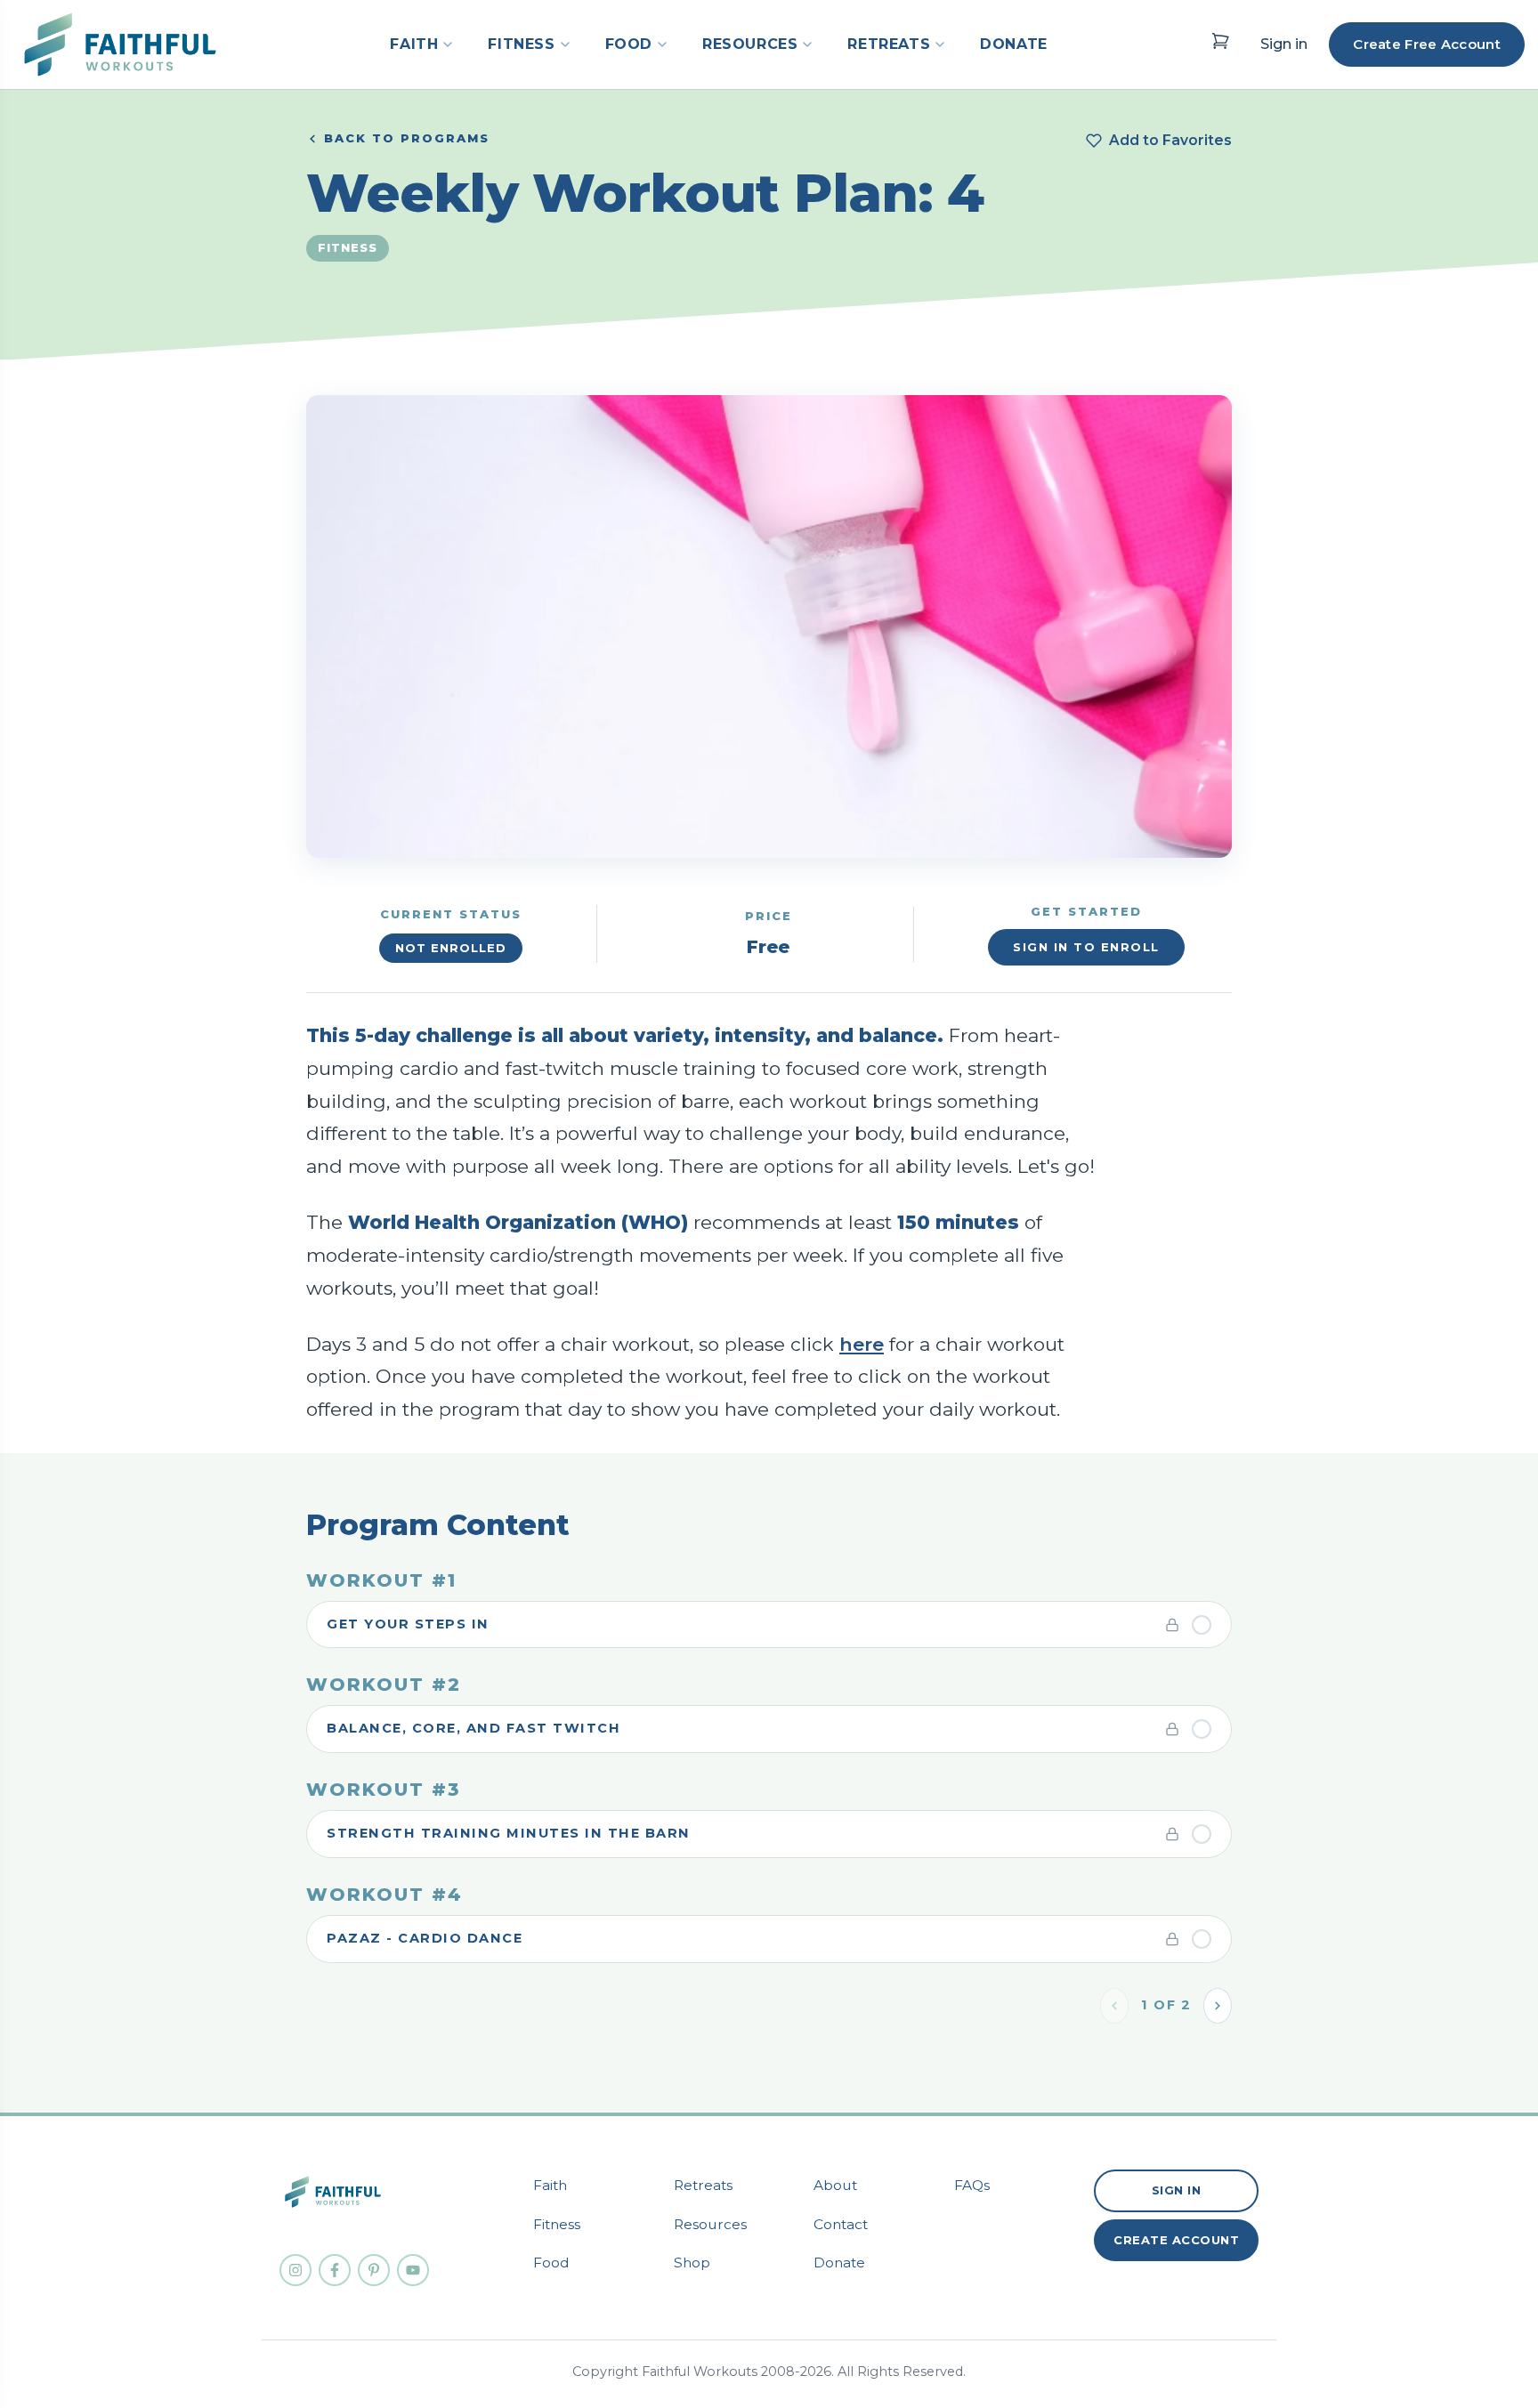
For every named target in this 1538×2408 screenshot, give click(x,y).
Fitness (557, 2224)
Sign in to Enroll (1086, 947)
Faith (550, 2185)
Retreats (703, 2185)
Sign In (1177, 2190)
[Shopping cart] (1220, 41)
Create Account (1176, 2240)
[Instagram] (295, 2270)
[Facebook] (335, 2270)
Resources (710, 2224)
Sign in (1284, 44)
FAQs (972, 2185)
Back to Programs (407, 138)
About (835, 2185)
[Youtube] (413, 2270)
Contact (841, 2224)
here (862, 1344)
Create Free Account (1427, 44)
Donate (839, 2263)
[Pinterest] (374, 2270)
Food (551, 2263)
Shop (692, 2263)
